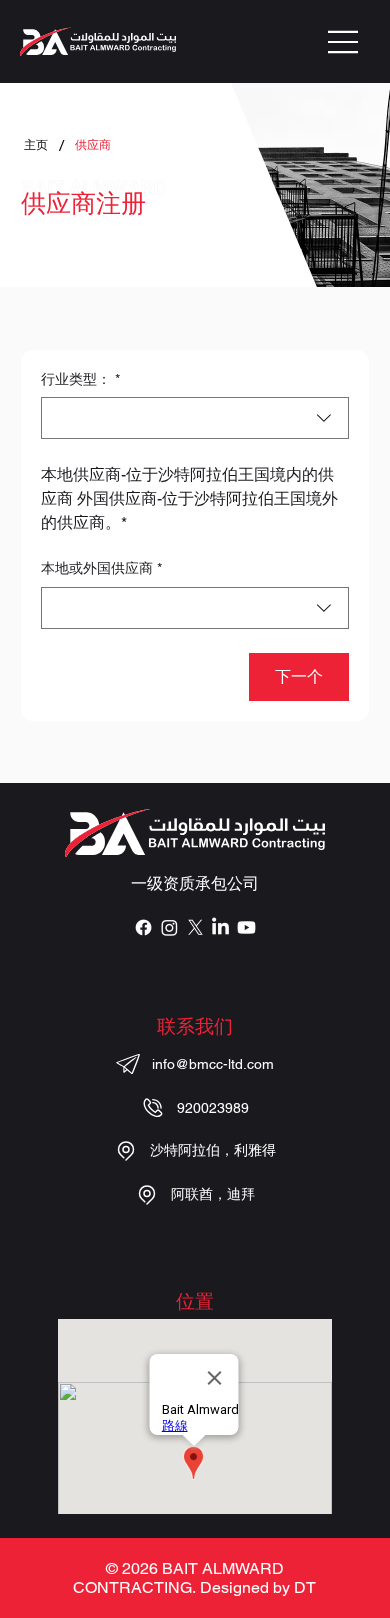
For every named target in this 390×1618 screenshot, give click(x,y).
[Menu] (344, 42)
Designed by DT (258, 1587)
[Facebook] (143, 927)
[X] (195, 927)
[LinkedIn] (220, 927)
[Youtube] (246, 927)
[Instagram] (169, 927)
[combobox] (195, 418)
